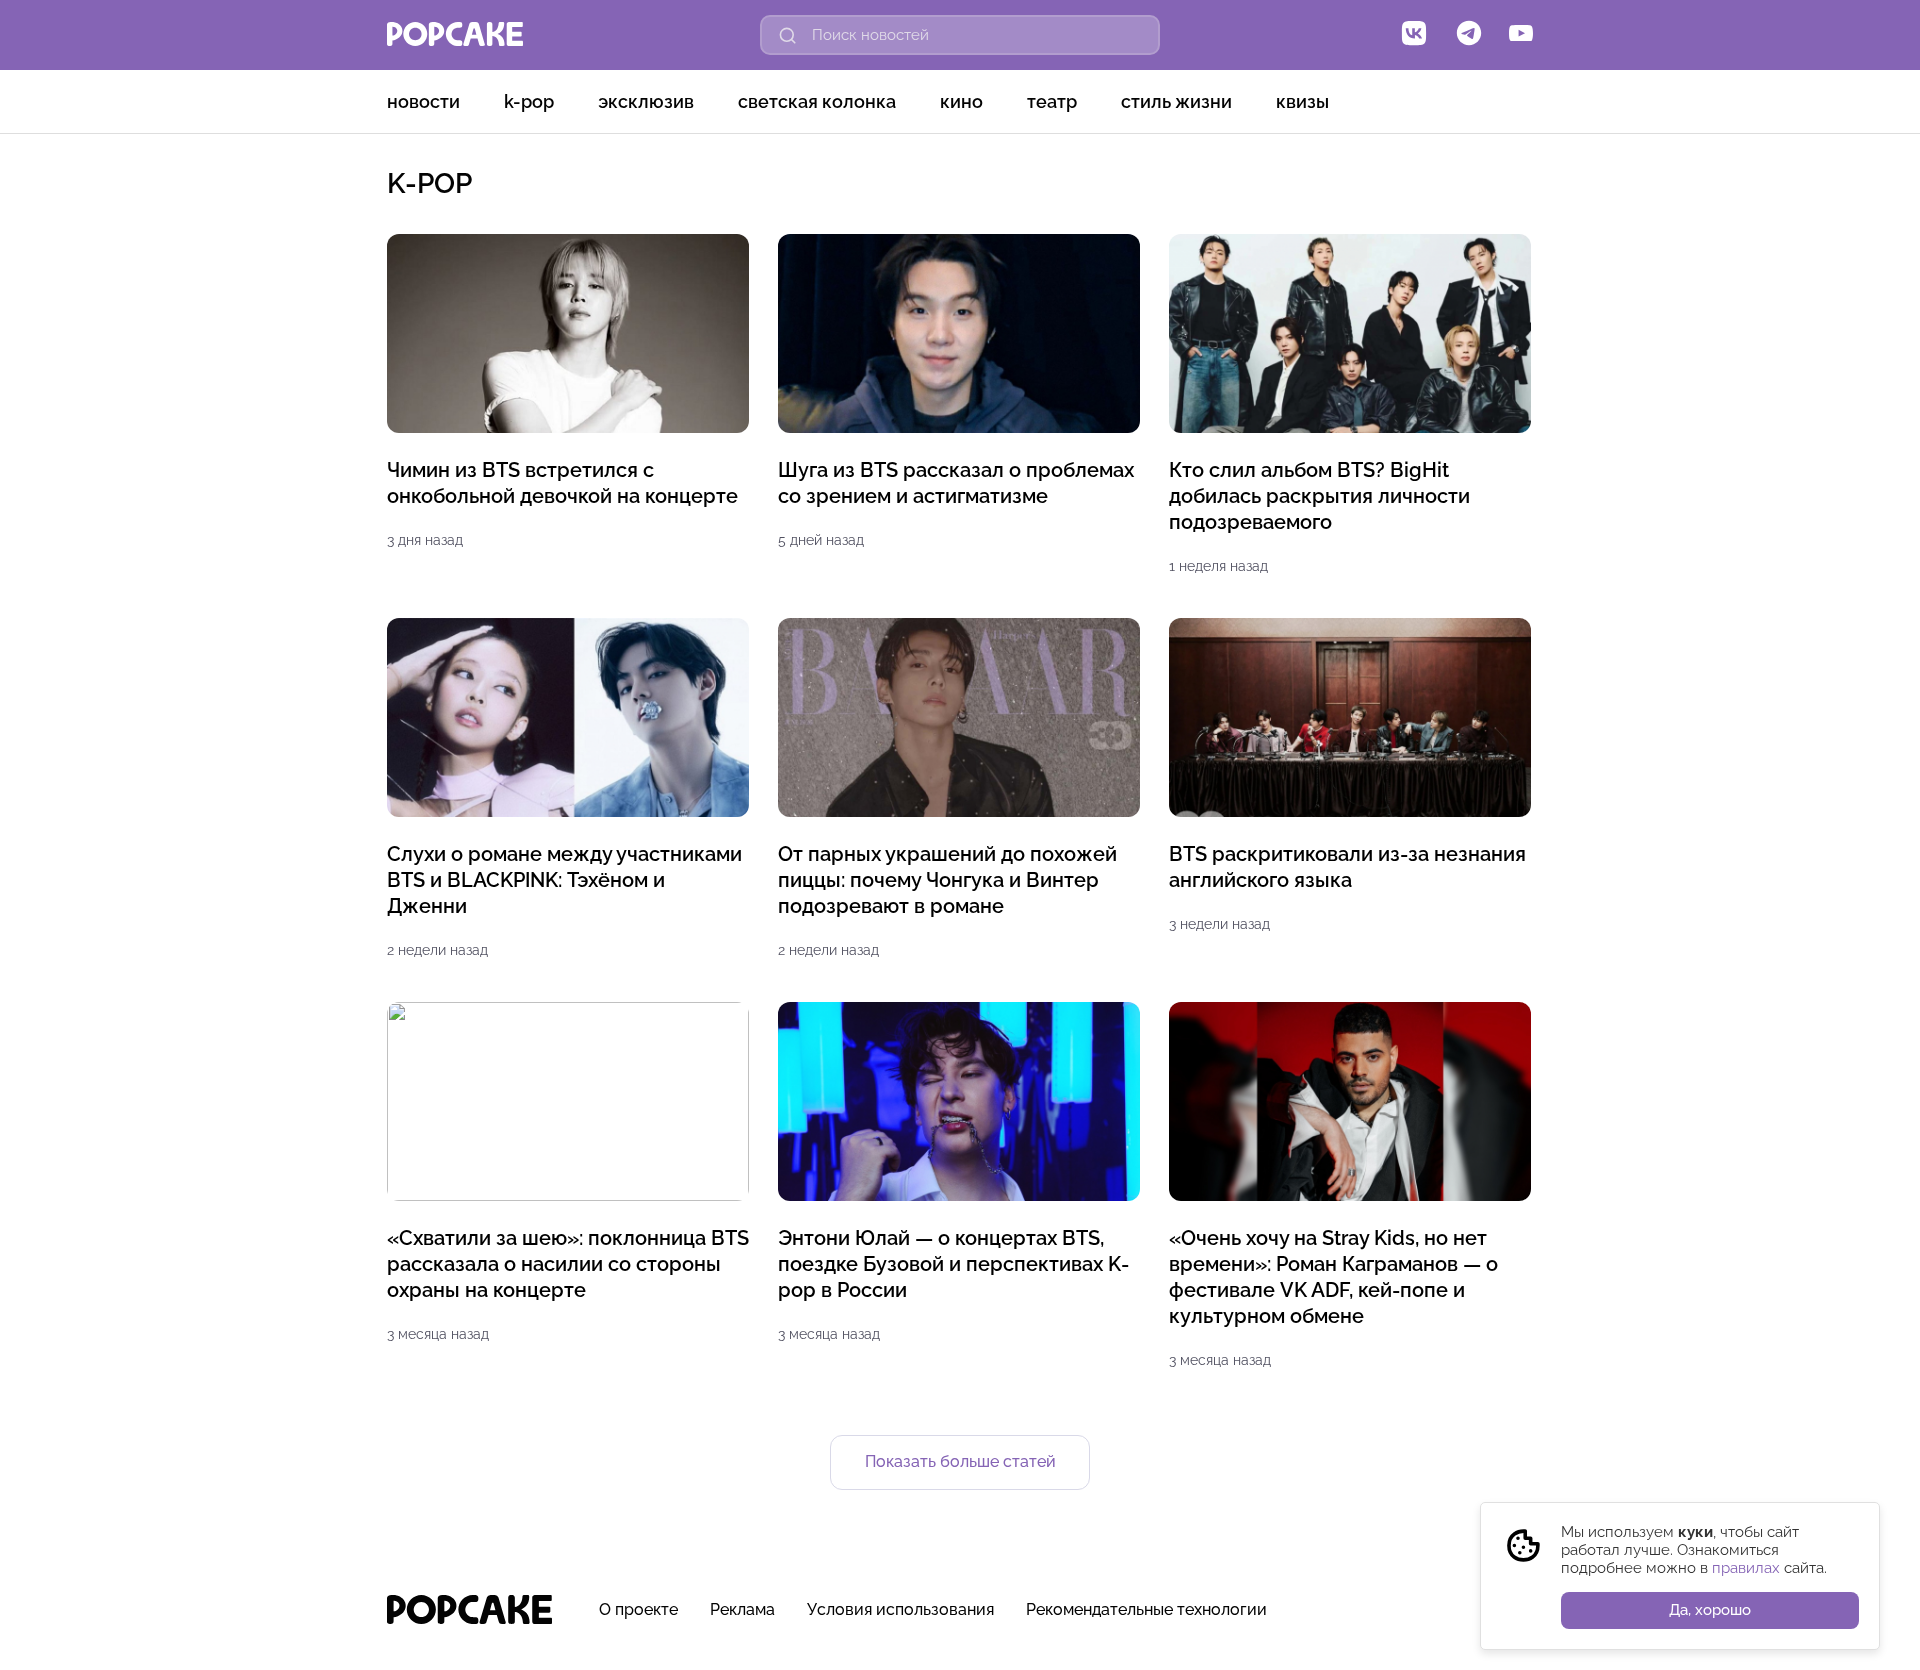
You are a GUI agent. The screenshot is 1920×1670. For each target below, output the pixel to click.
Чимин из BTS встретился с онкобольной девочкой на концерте (562, 483)
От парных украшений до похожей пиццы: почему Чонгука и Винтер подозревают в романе (947, 880)
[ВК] (1414, 35)
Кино (961, 101)
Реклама (742, 1609)
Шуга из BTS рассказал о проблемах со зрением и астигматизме (956, 483)
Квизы (1302, 101)
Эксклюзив (646, 101)
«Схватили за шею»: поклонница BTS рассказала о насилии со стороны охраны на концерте (568, 1264)
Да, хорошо (1710, 1610)
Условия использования (900, 1609)
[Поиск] (788, 35)
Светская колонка (817, 101)
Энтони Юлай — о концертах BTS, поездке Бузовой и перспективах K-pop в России (953, 1264)
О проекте (638, 1609)
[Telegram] (1469, 35)
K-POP (529, 101)
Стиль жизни (1176, 101)
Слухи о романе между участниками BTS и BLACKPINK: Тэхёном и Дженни (564, 880)
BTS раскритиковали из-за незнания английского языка (1347, 867)
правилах (1746, 1568)
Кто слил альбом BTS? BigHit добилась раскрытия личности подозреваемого (1319, 496)
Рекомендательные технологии (1146, 1609)
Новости (423, 101)
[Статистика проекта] (1471, 1620)
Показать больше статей (960, 1461)
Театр (1052, 101)
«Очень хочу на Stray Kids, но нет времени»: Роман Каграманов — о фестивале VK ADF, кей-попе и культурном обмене (1333, 1277)
